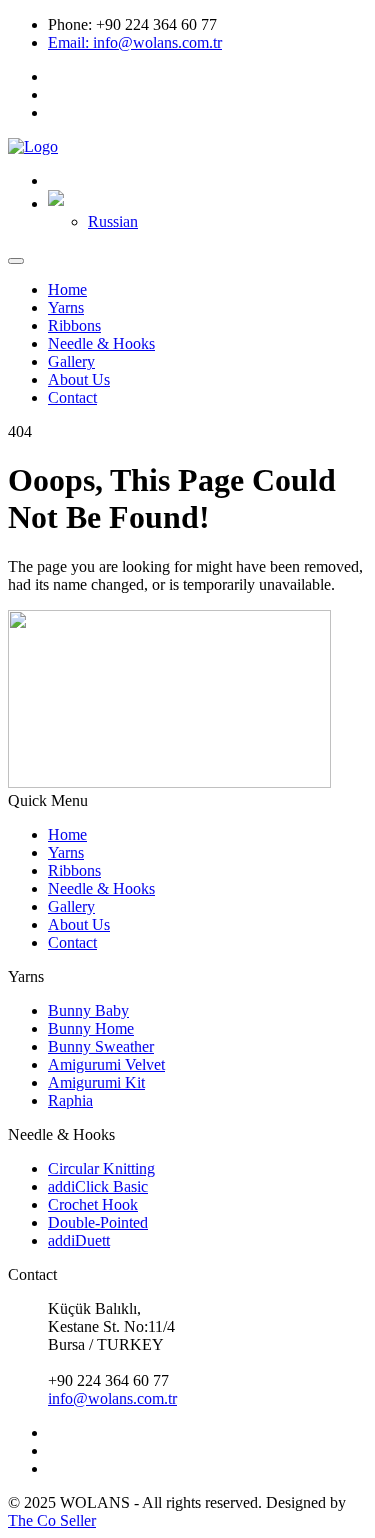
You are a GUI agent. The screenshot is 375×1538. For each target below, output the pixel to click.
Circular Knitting (101, 1168)
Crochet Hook (93, 1204)
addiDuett (79, 1240)
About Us (79, 379)
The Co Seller (52, 1520)
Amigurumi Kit (96, 1082)
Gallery (71, 361)
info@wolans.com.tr (112, 1398)
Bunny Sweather (101, 1046)
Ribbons (74, 325)
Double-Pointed (98, 1222)
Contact (72, 397)
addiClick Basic (98, 1186)
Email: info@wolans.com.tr (135, 42)
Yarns (66, 307)
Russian (113, 221)
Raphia (70, 1100)
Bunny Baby (88, 1010)
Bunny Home (91, 1028)
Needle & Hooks (101, 343)
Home (67, 289)
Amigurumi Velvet (106, 1064)
